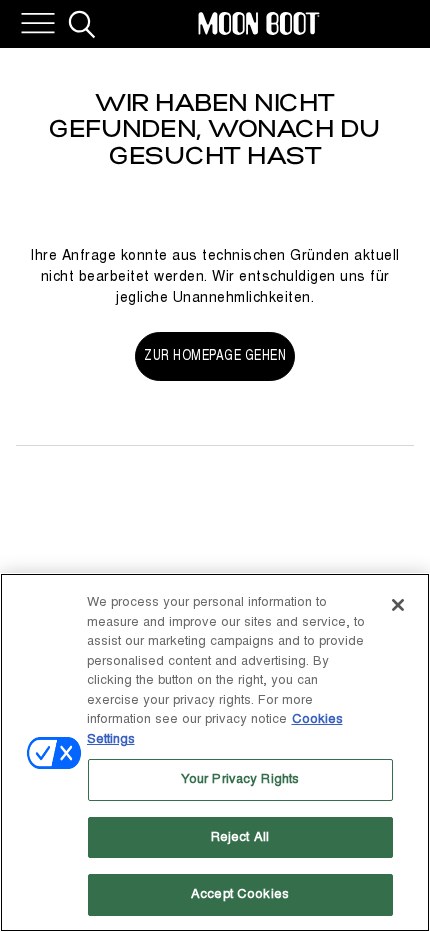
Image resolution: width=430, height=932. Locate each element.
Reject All (240, 837)
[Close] (398, 605)
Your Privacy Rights (240, 779)
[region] (215, 752)
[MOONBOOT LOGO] (259, 24)
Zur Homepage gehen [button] (215, 355)
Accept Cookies (240, 894)
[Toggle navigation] (38, 24)
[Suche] (82, 24)
